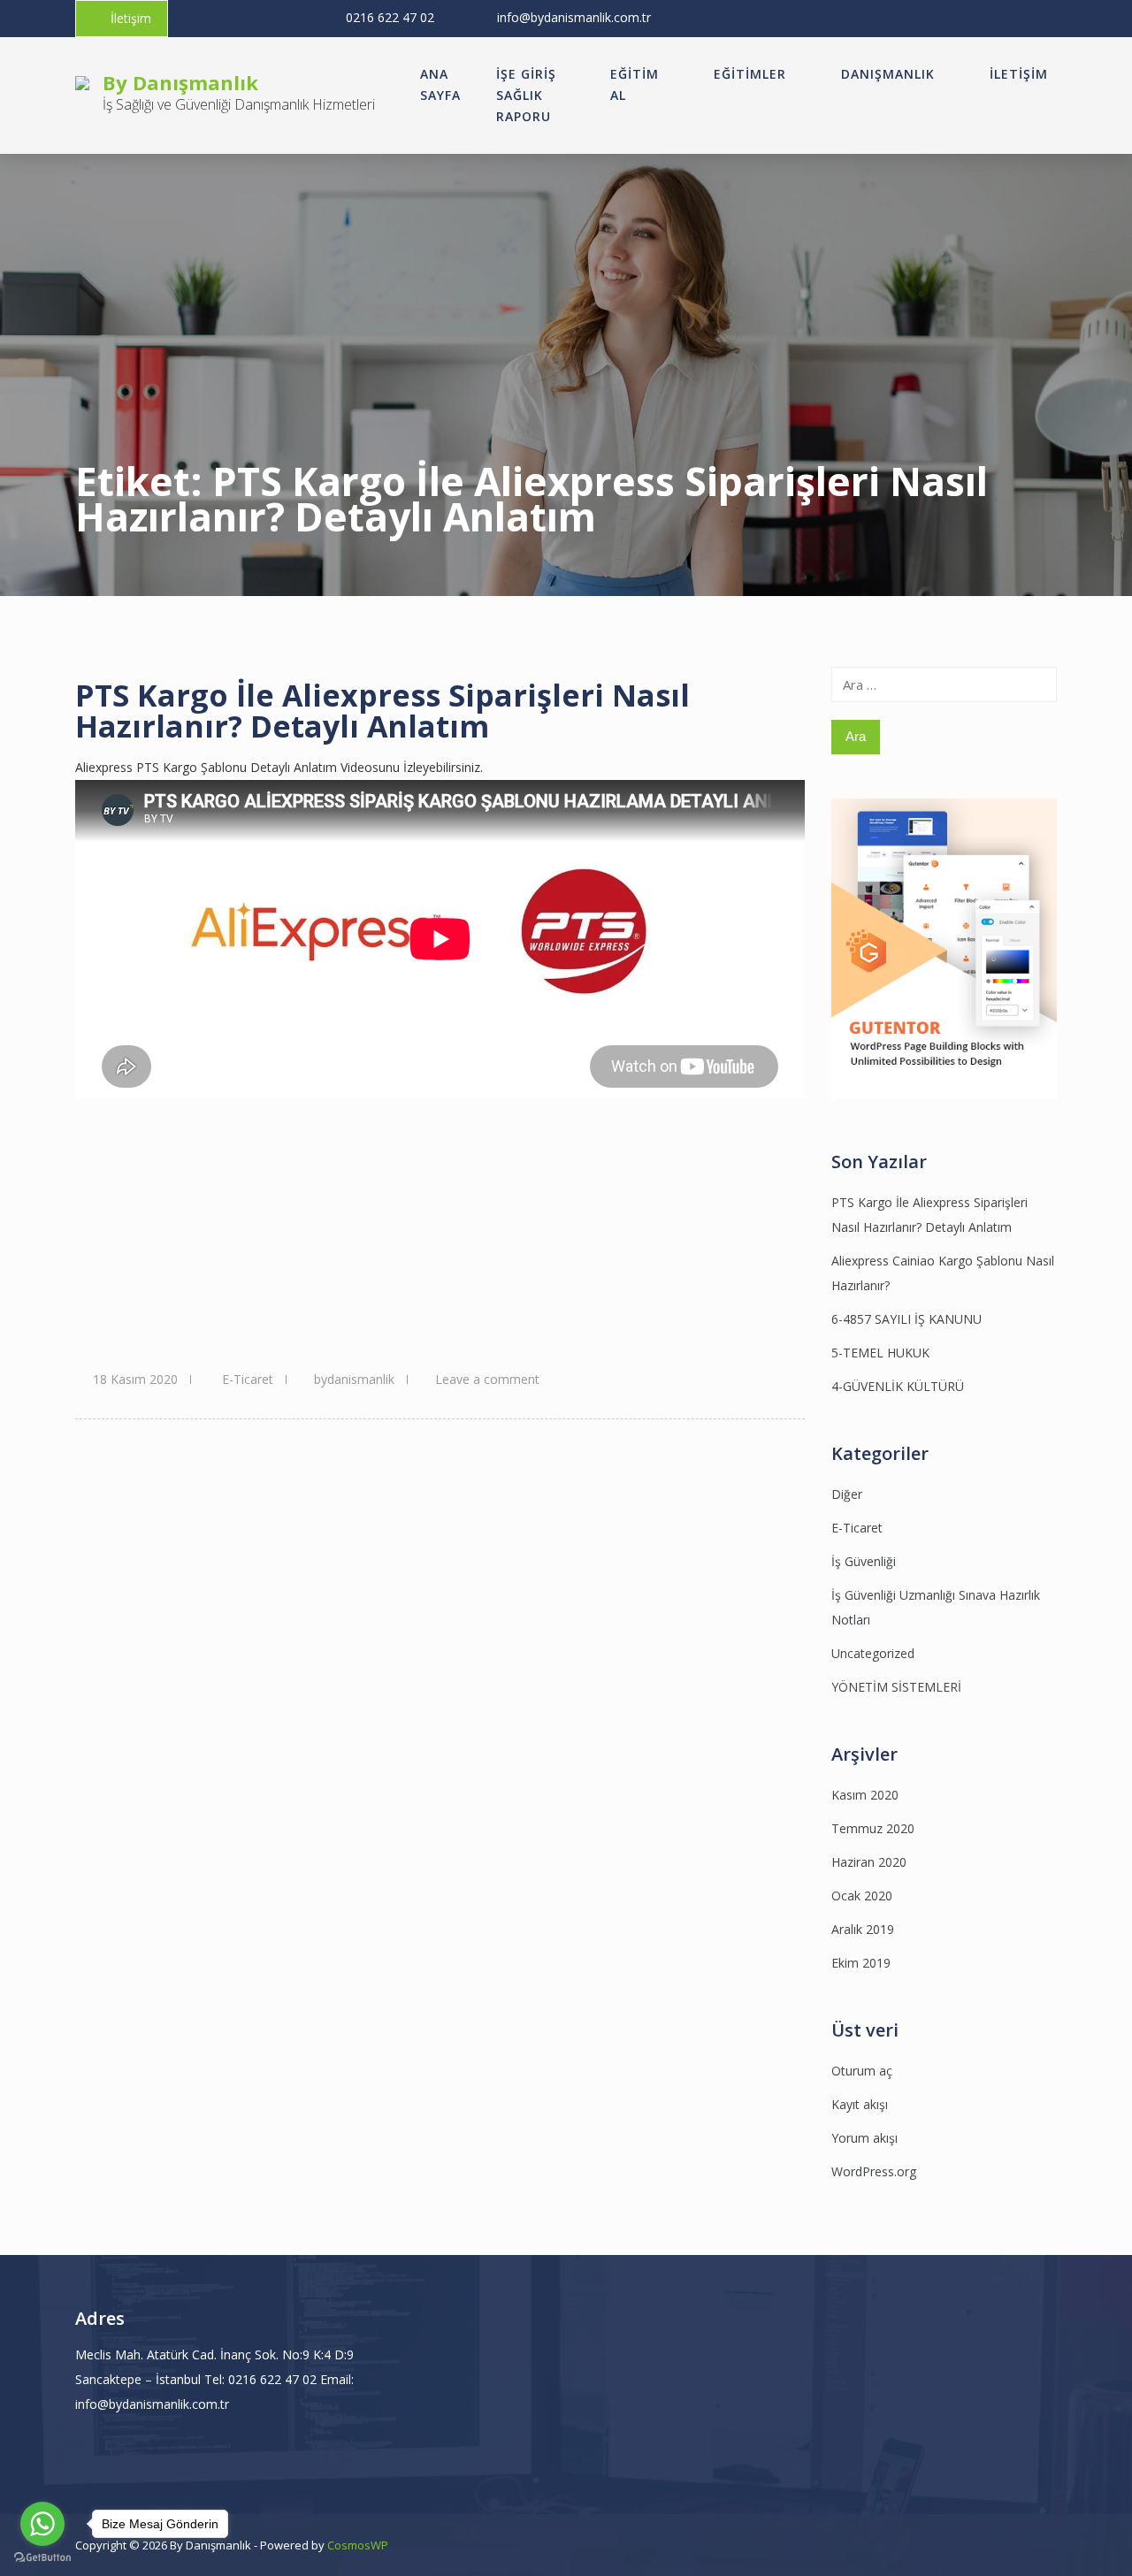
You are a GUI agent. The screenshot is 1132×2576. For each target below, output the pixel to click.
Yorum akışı (864, 2138)
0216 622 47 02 (390, 17)
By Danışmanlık (180, 82)
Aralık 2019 (863, 1929)
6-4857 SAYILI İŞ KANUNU (906, 1319)
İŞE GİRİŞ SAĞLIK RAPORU (526, 95)
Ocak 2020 (862, 1896)
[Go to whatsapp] (42, 2524)
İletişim (131, 18)
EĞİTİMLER (750, 74)
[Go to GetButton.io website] (42, 2558)
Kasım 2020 (865, 1795)
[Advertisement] (440, 1230)
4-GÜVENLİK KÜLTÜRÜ (898, 1386)
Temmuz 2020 (873, 1828)
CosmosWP (358, 2545)
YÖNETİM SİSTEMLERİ (896, 1687)
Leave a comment (487, 1379)
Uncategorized (873, 1653)
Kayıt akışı (860, 2104)
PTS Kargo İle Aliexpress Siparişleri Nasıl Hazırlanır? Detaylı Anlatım (382, 711)
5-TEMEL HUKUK (880, 1353)
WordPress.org (874, 2171)
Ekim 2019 (861, 1963)
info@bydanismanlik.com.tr (574, 17)
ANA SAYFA (440, 84)
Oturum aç (862, 2071)
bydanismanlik (354, 1379)
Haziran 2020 (869, 1862)
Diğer (847, 1494)
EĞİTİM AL (635, 84)
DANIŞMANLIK (888, 74)
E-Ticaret (248, 1379)
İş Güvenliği (864, 1561)
